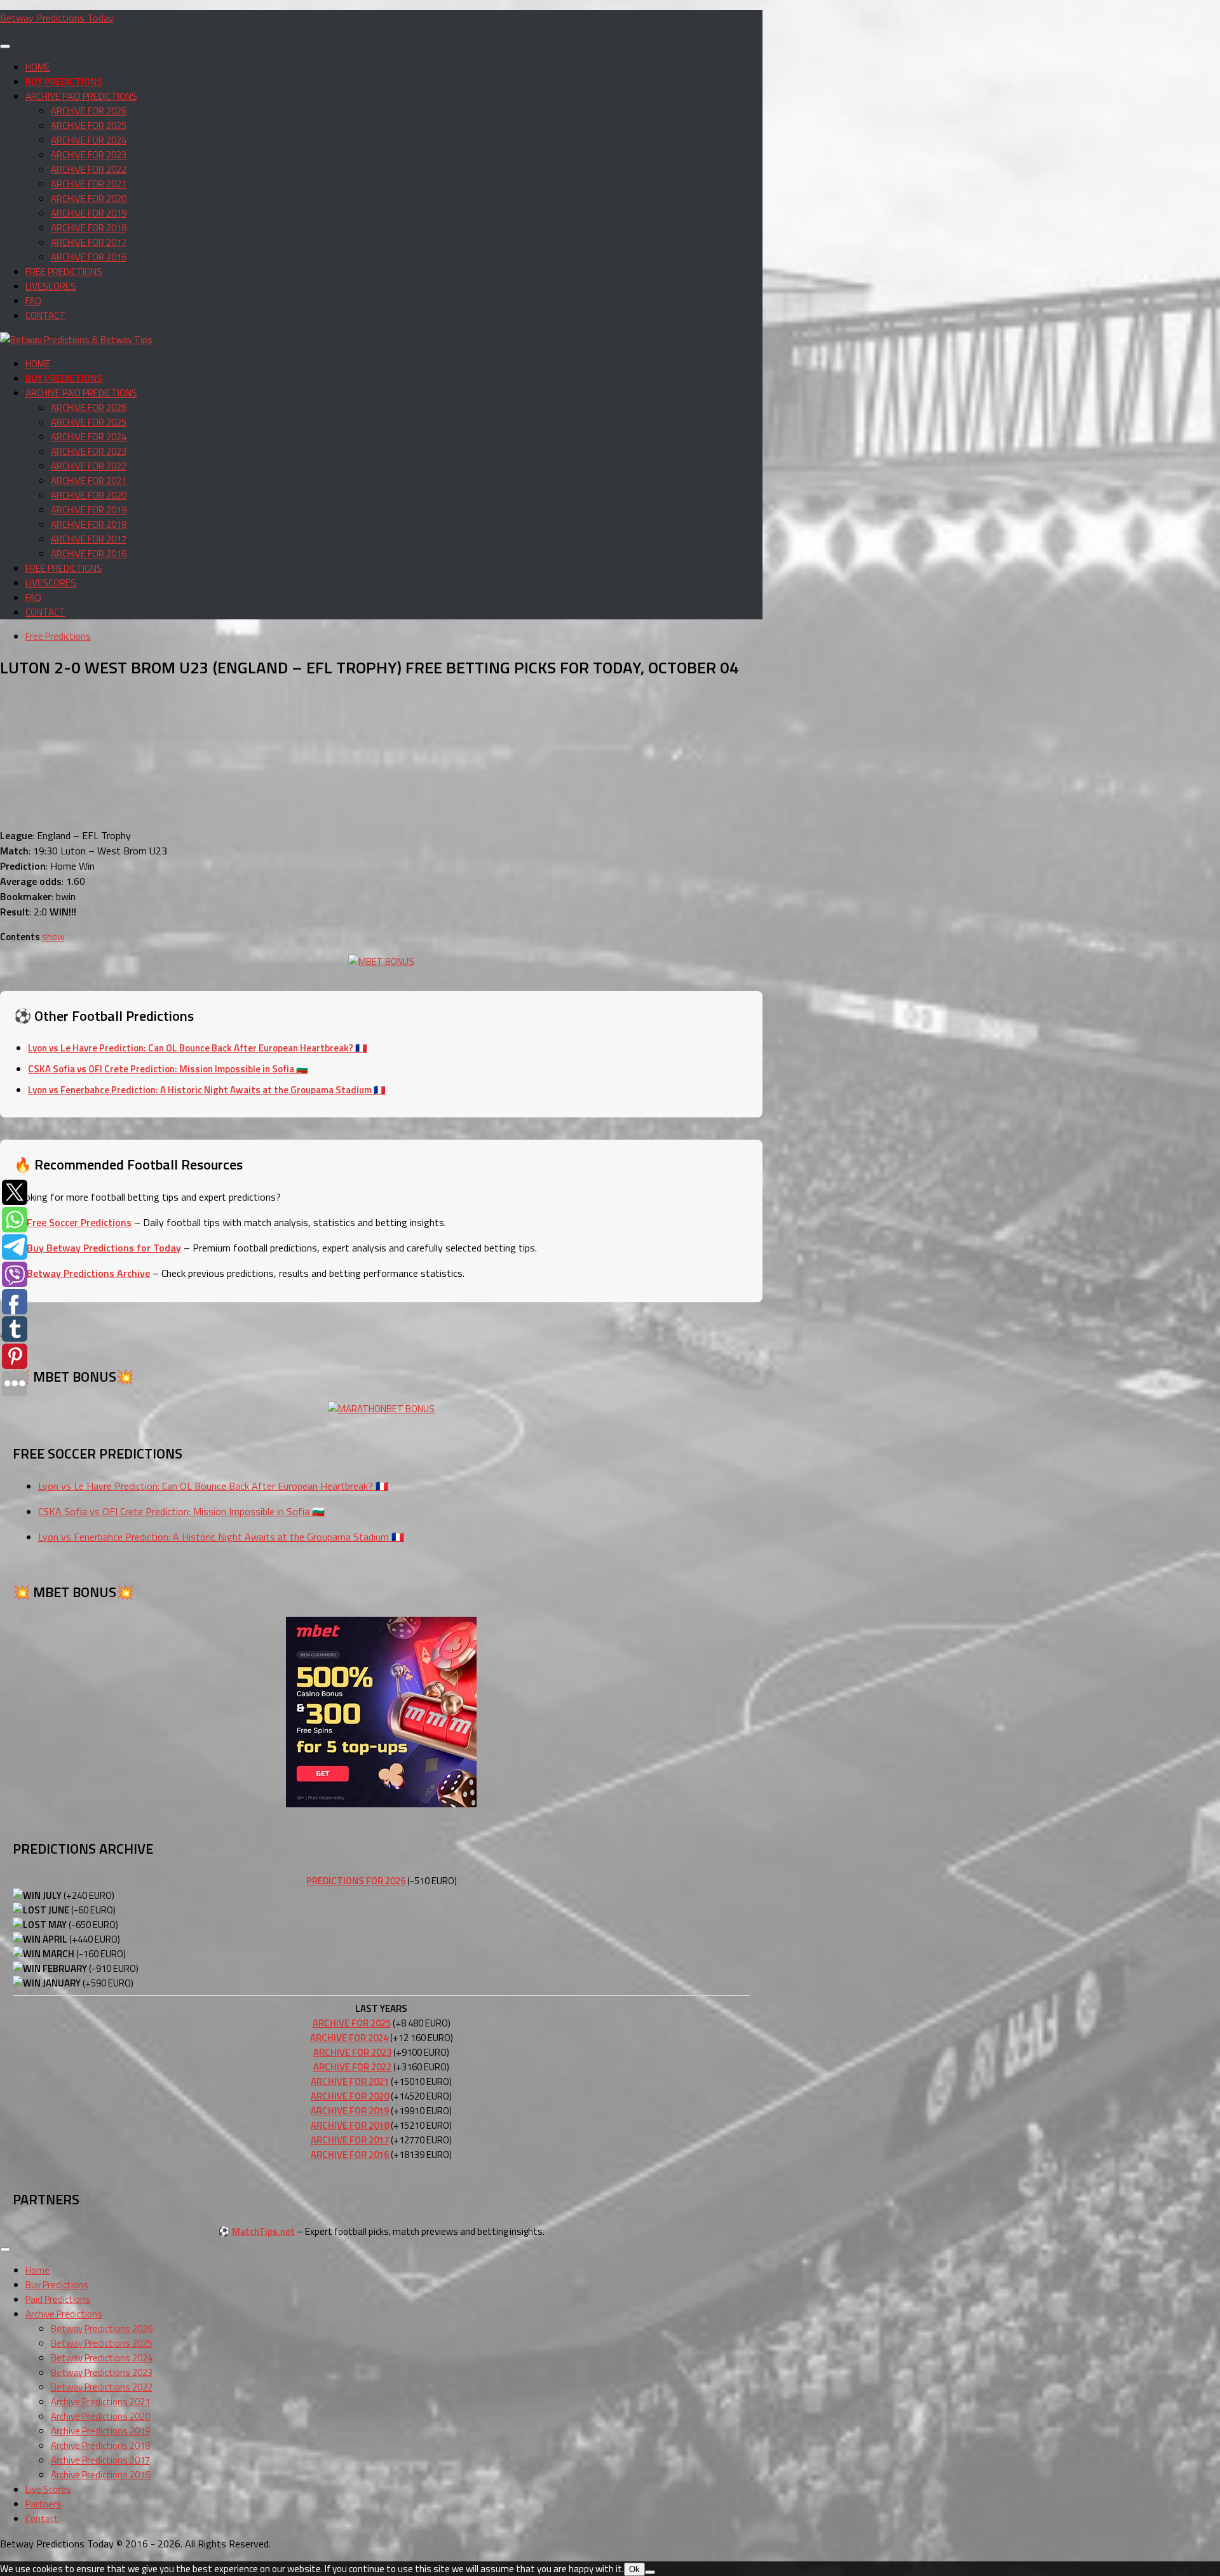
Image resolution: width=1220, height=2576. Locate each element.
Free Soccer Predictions (79, 1222)
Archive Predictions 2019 (100, 2431)
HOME (38, 67)
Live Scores (48, 2489)
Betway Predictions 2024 (102, 2358)
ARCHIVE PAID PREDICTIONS (81, 96)
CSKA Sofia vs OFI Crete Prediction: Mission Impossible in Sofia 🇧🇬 (168, 1069)
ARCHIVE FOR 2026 (89, 111)
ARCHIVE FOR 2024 (89, 140)
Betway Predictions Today (57, 18)
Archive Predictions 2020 (100, 2416)
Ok (634, 2569)
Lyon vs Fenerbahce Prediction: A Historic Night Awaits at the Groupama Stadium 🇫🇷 (207, 1090)
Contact (42, 2519)
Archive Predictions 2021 (100, 2402)
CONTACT (45, 315)
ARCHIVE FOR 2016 (89, 257)
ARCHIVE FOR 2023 (89, 155)
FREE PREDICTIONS (64, 272)
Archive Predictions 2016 (100, 2475)
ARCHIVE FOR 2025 (89, 125)
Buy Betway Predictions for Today (104, 1248)
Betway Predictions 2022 (102, 2387)
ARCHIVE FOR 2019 (89, 213)
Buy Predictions (57, 2285)
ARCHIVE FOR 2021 (89, 184)
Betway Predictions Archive (88, 1273)
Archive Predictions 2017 (100, 2460)
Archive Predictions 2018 (100, 2445)
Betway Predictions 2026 (102, 2329)
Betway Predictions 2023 (102, 2372)
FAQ (33, 301)
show (53, 937)
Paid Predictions (58, 2299)
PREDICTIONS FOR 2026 (356, 1881)
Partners (44, 2504)
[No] (650, 2572)
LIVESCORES (51, 286)
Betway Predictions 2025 (102, 2343)
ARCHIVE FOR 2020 (89, 199)
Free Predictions (58, 636)
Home (37, 2270)
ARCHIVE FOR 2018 (89, 228)
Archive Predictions (64, 2314)
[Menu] (5, 46)
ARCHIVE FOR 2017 (89, 242)
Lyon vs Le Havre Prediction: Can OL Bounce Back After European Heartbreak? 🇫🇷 (198, 1048)
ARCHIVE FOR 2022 (89, 169)
